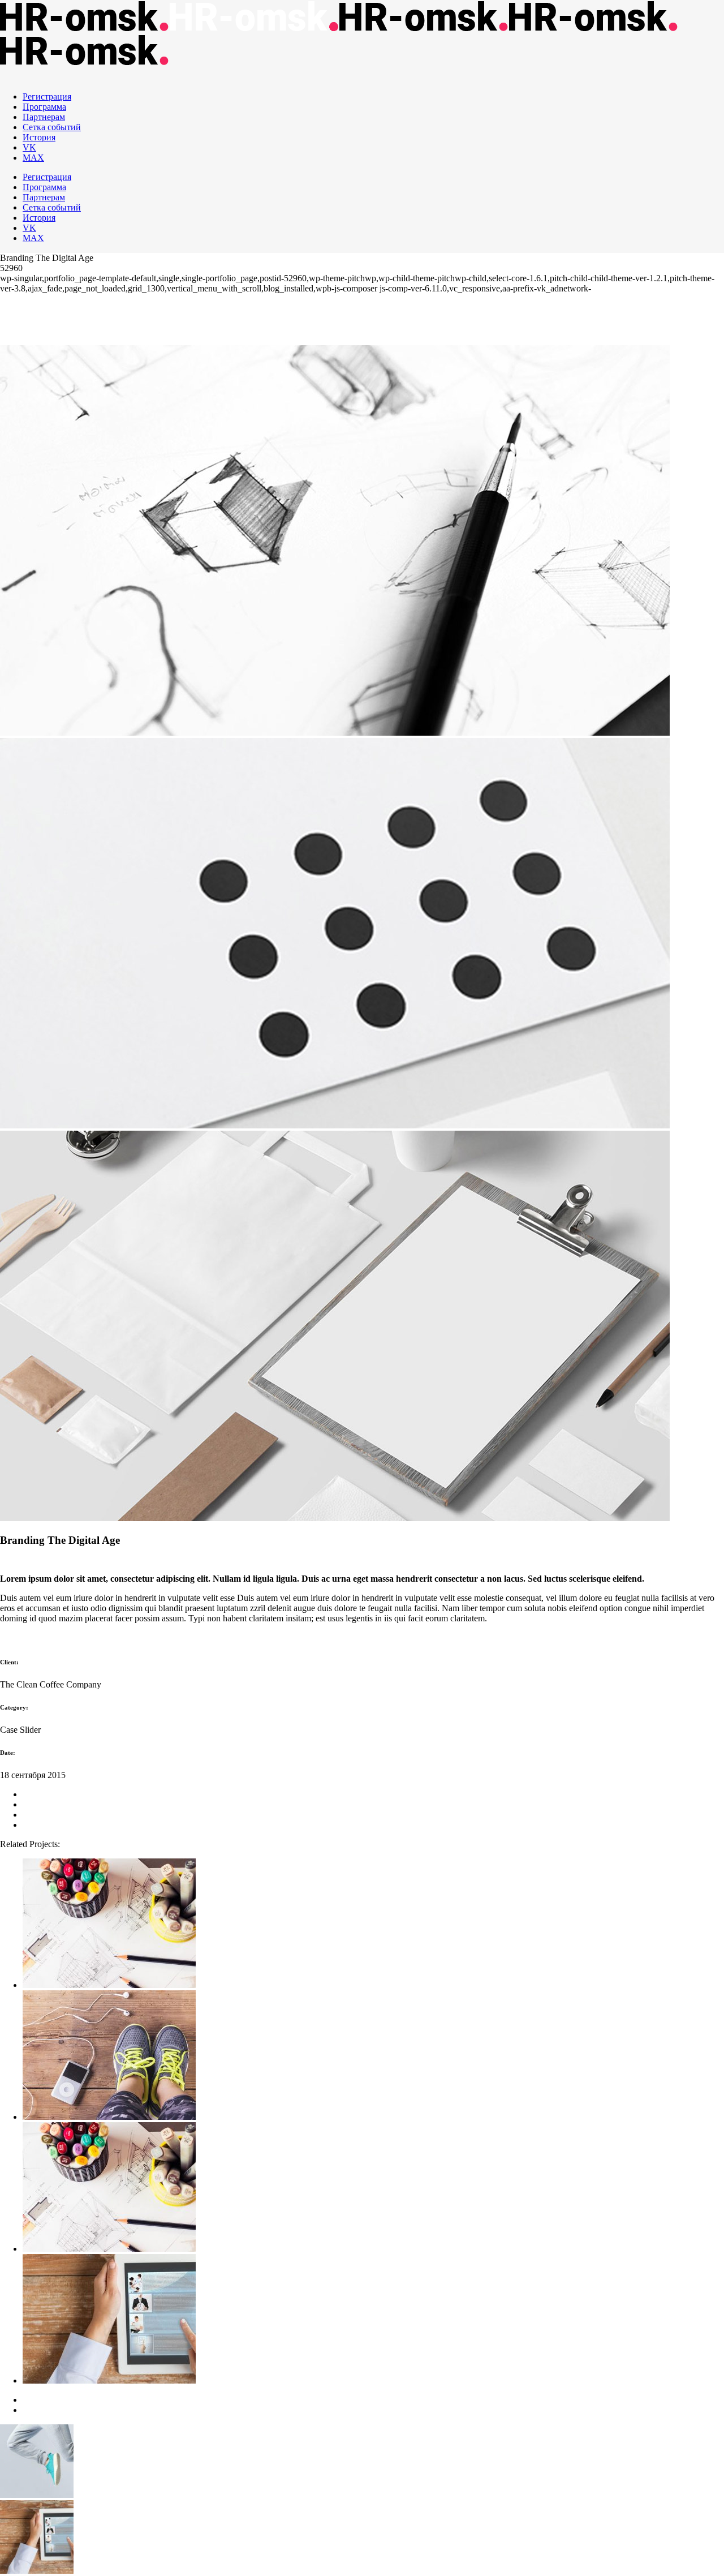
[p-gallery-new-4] (335, 1125)
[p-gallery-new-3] (335, 733)
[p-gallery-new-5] (335, 1518)
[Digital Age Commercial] (373, 1924)
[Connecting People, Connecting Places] (373, 2188)
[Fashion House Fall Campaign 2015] (373, 2056)
